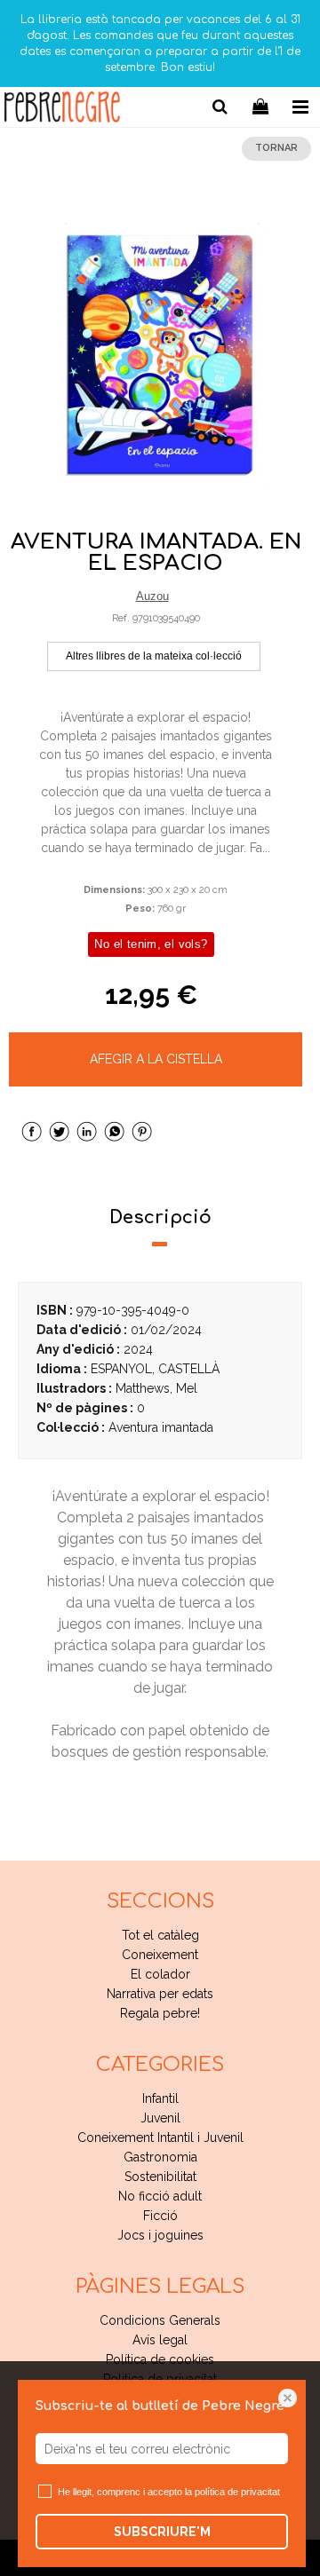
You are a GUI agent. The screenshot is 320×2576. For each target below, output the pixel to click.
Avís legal (160, 2340)
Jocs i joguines (160, 2235)
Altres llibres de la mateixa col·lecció (154, 656)
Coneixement (160, 1955)
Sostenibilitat (160, 2177)
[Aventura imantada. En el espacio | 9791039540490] (160, 355)
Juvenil (160, 2118)
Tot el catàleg (160, 1935)
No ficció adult (160, 2196)
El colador (160, 1974)
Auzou (152, 596)
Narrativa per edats (160, 1994)
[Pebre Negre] (62, 110)
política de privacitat (237, 2492)
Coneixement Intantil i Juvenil (160, 2137)
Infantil (160, 2098)
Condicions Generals (160, 2320)
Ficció (160, 2216)
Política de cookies (160, 2359)
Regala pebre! (160, 2013)
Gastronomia (160, 2157)
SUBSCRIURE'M (162, 2532)
